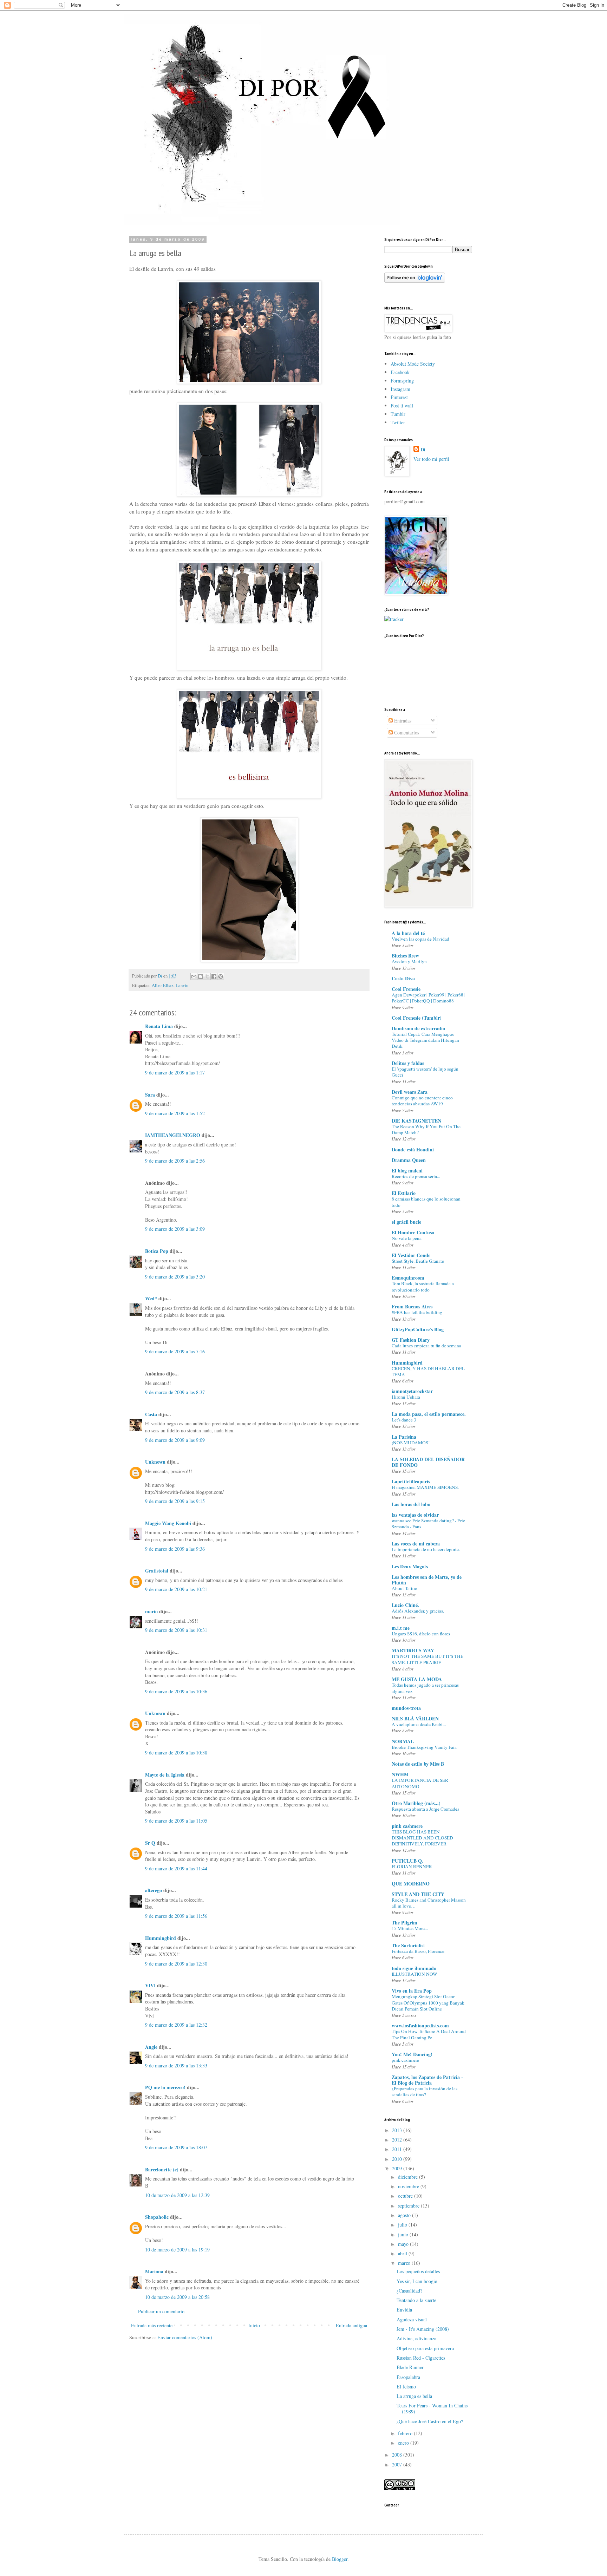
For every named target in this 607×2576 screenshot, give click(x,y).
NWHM (400, 1774)
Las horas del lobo (411, 1504)
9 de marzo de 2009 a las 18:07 (176, 2147)
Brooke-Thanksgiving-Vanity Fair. (424, 1747)
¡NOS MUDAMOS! (411, 1443)
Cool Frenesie (406, 989)
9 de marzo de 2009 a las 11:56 (176, 1916)
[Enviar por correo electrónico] (194, 976)
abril (403, 2253)
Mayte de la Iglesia (165, 1775)
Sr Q (150, 1843)
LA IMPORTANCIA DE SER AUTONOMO (420, 1783)
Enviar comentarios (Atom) (185, 2337)
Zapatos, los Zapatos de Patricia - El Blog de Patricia (427, 2080)
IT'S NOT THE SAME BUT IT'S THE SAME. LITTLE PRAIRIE (427, 1659)
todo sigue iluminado (414, 1968)
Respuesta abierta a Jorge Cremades (425, 1809)
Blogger (340, 2559)
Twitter (398, 422)
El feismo (406, 2387)
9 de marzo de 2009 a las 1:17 (175, 1073)
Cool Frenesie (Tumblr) (417, 1018)
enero (404, 2443)
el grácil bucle (406, 1222)
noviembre (409, 2186)
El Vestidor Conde (411, 1255)
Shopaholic (157, 2217)
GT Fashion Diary (411, 1340)
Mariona (154, 2271)
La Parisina (404, 1437)
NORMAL (403, 1741)
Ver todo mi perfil (431, 459)
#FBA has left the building (417, 1312)
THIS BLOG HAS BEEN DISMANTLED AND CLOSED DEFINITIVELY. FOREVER (422, 1838)
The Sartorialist (408, 1945)
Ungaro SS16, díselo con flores (421, 1634)
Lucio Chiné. (405, 1605)
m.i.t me (401, 1628)
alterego (154, 1890)
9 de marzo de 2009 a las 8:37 (175, 1392)
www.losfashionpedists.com (420, 2025)
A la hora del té (408, 933)
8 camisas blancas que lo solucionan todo (426, 1202)
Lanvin (182, 985)
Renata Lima (159, 1026)
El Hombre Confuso (413, 1232)
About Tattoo (404, 1588)
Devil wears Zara (410, 1092)
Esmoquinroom (408, 1278)
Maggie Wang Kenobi (168, 1523)
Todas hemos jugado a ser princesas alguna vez (425, 1688)
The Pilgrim (404, 1923)
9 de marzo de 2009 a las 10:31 (176, 1630)
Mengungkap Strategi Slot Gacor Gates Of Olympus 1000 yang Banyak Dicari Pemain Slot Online (428, 2003)
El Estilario (404, 1193)
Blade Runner (410, 2367)
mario (151, 1611)
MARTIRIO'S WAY (413, 1650)
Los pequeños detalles (418, 2271)
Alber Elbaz (163, 985)
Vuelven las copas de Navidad (420, 939)
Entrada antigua (351, 2325)
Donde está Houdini (413, 1149)
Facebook (400, 372)
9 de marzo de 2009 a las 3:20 (175, 1277)
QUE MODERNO (411, 1884)
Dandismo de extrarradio (418, 1028)
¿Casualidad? (409, 2291)
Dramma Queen (409, 1160)
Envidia (404, 2310)
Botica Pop (157, 1251)
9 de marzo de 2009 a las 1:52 (175, 1113)
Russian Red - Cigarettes (421, 2358)
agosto (405, 2215)
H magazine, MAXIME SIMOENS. (425, 1487)
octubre (406, 2196)
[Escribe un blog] (201, 976)
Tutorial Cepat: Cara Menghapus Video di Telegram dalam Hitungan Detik (425, 1040)
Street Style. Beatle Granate (418, 1261)
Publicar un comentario (161, 2311)
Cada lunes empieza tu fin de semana (426, 1346)
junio (404, 2234)
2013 (398, 2130)
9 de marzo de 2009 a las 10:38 (176, 1753)
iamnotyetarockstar (412, 1391)
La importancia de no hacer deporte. (426, 1549)
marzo (405, 2263)
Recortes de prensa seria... (416, 1176)
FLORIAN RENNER (412, 1866)
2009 (398, 2168)
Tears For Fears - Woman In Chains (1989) (432, 2408)
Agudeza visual (412, 2319)
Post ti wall (402, 406)
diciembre (409, 2177)
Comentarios (406, 733)
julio (403, 2225)
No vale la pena (407, 1238)
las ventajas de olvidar (415, 1515)
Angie (151, 2047)
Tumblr (398, 414)
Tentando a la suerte (416, 2300)
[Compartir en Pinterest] (221, 976)
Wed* (151, 1298)
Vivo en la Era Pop (412, 1991)
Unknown (155, 1462)
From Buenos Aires (412, 1306)
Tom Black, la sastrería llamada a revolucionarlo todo (423, 1286)
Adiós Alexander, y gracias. (418, 1611)
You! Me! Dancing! (412, 2054)
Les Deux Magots (410, 1566)
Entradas (402, 721)
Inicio (254, 2325)
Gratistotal (157, 1571)
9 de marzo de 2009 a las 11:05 (176, 1821)
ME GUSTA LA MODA (417, 1679)
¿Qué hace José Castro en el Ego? (430, 2421)
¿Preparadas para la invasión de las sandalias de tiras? (425, 2091)
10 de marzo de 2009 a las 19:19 (177, 2250)
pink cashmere (407, 1826)
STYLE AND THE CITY (418, 1894)
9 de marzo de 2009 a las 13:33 (176, 2065)
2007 (398, 2464)
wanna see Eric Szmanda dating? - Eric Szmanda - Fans (428, 1524)
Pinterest (399, 397)
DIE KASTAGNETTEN (416, 1121)
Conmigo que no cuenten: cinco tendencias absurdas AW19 (422, 1101)
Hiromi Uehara (406, 1397)
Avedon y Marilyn (409, 961)
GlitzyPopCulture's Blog (418, 1329)
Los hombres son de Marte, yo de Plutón (427, 1580)
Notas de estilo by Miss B (418, 1764)
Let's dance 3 (404, 1420)
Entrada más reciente (152, 2325)
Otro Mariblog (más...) (416, 1803)
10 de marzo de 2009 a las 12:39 (177, 2195)
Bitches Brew (405, 956)
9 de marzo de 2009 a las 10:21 (176, 1589)
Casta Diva (403, 978)
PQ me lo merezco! (165, 2087)
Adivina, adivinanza (416, 2338)
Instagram (400, 389)
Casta (151, 1414)
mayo (404, 2244)
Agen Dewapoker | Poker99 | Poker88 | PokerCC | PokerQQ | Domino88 (429, 998)
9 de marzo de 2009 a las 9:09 (175, 1440)
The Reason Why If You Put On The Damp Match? (426, 1129)
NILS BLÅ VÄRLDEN (415, 1718)
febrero (406, 2433)
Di (423, 450)
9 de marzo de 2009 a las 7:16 (175, 1351)
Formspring (402, 381)
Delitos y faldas (408, 1063)
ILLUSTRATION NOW (415, 1974)
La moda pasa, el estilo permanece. (429, 1414)
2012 (398, 2140)
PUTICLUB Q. (407, 1861)
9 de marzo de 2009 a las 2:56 (175, 1161)
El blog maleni (407, 1171)
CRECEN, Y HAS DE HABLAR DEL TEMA (428, 1371)
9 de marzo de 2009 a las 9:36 (175, 1549)
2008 (398, 2455)
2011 (398, 2149)
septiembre (409, 2206)
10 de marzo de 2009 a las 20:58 (177, 2297)
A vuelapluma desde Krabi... (419, 1724)
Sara (150, 1095)
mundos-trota (406, 1708)
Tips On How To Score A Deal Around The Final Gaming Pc (429, 2034)
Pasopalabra (408, 2377)
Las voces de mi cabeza (416, 1544)
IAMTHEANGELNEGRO (173, 1135)
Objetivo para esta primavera (425, 2348)
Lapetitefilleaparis (411, 1481)
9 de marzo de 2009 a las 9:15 (175, 1501)
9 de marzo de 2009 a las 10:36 (176, 1691)
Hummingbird (161, 1938)
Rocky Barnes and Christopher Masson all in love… (429, 1903)
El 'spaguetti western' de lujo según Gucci (425, 1072)
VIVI (150, 1985)
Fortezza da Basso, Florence (418, 1951)
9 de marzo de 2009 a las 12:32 (176, 2025)
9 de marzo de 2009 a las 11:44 (176, 1868)
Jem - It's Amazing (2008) (423, 2329)
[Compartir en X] (207, 976)
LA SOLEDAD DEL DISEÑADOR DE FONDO (428, 1462)
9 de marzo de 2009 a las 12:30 (176, 1964)
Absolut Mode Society (413, 364)
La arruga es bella (414, 2396)
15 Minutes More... (410, 1928)
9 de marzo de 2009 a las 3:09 (175, 1229)
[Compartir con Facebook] (214, 976)
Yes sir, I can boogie (417, 2281)
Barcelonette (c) (162, 2169)
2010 (398, 2159)
